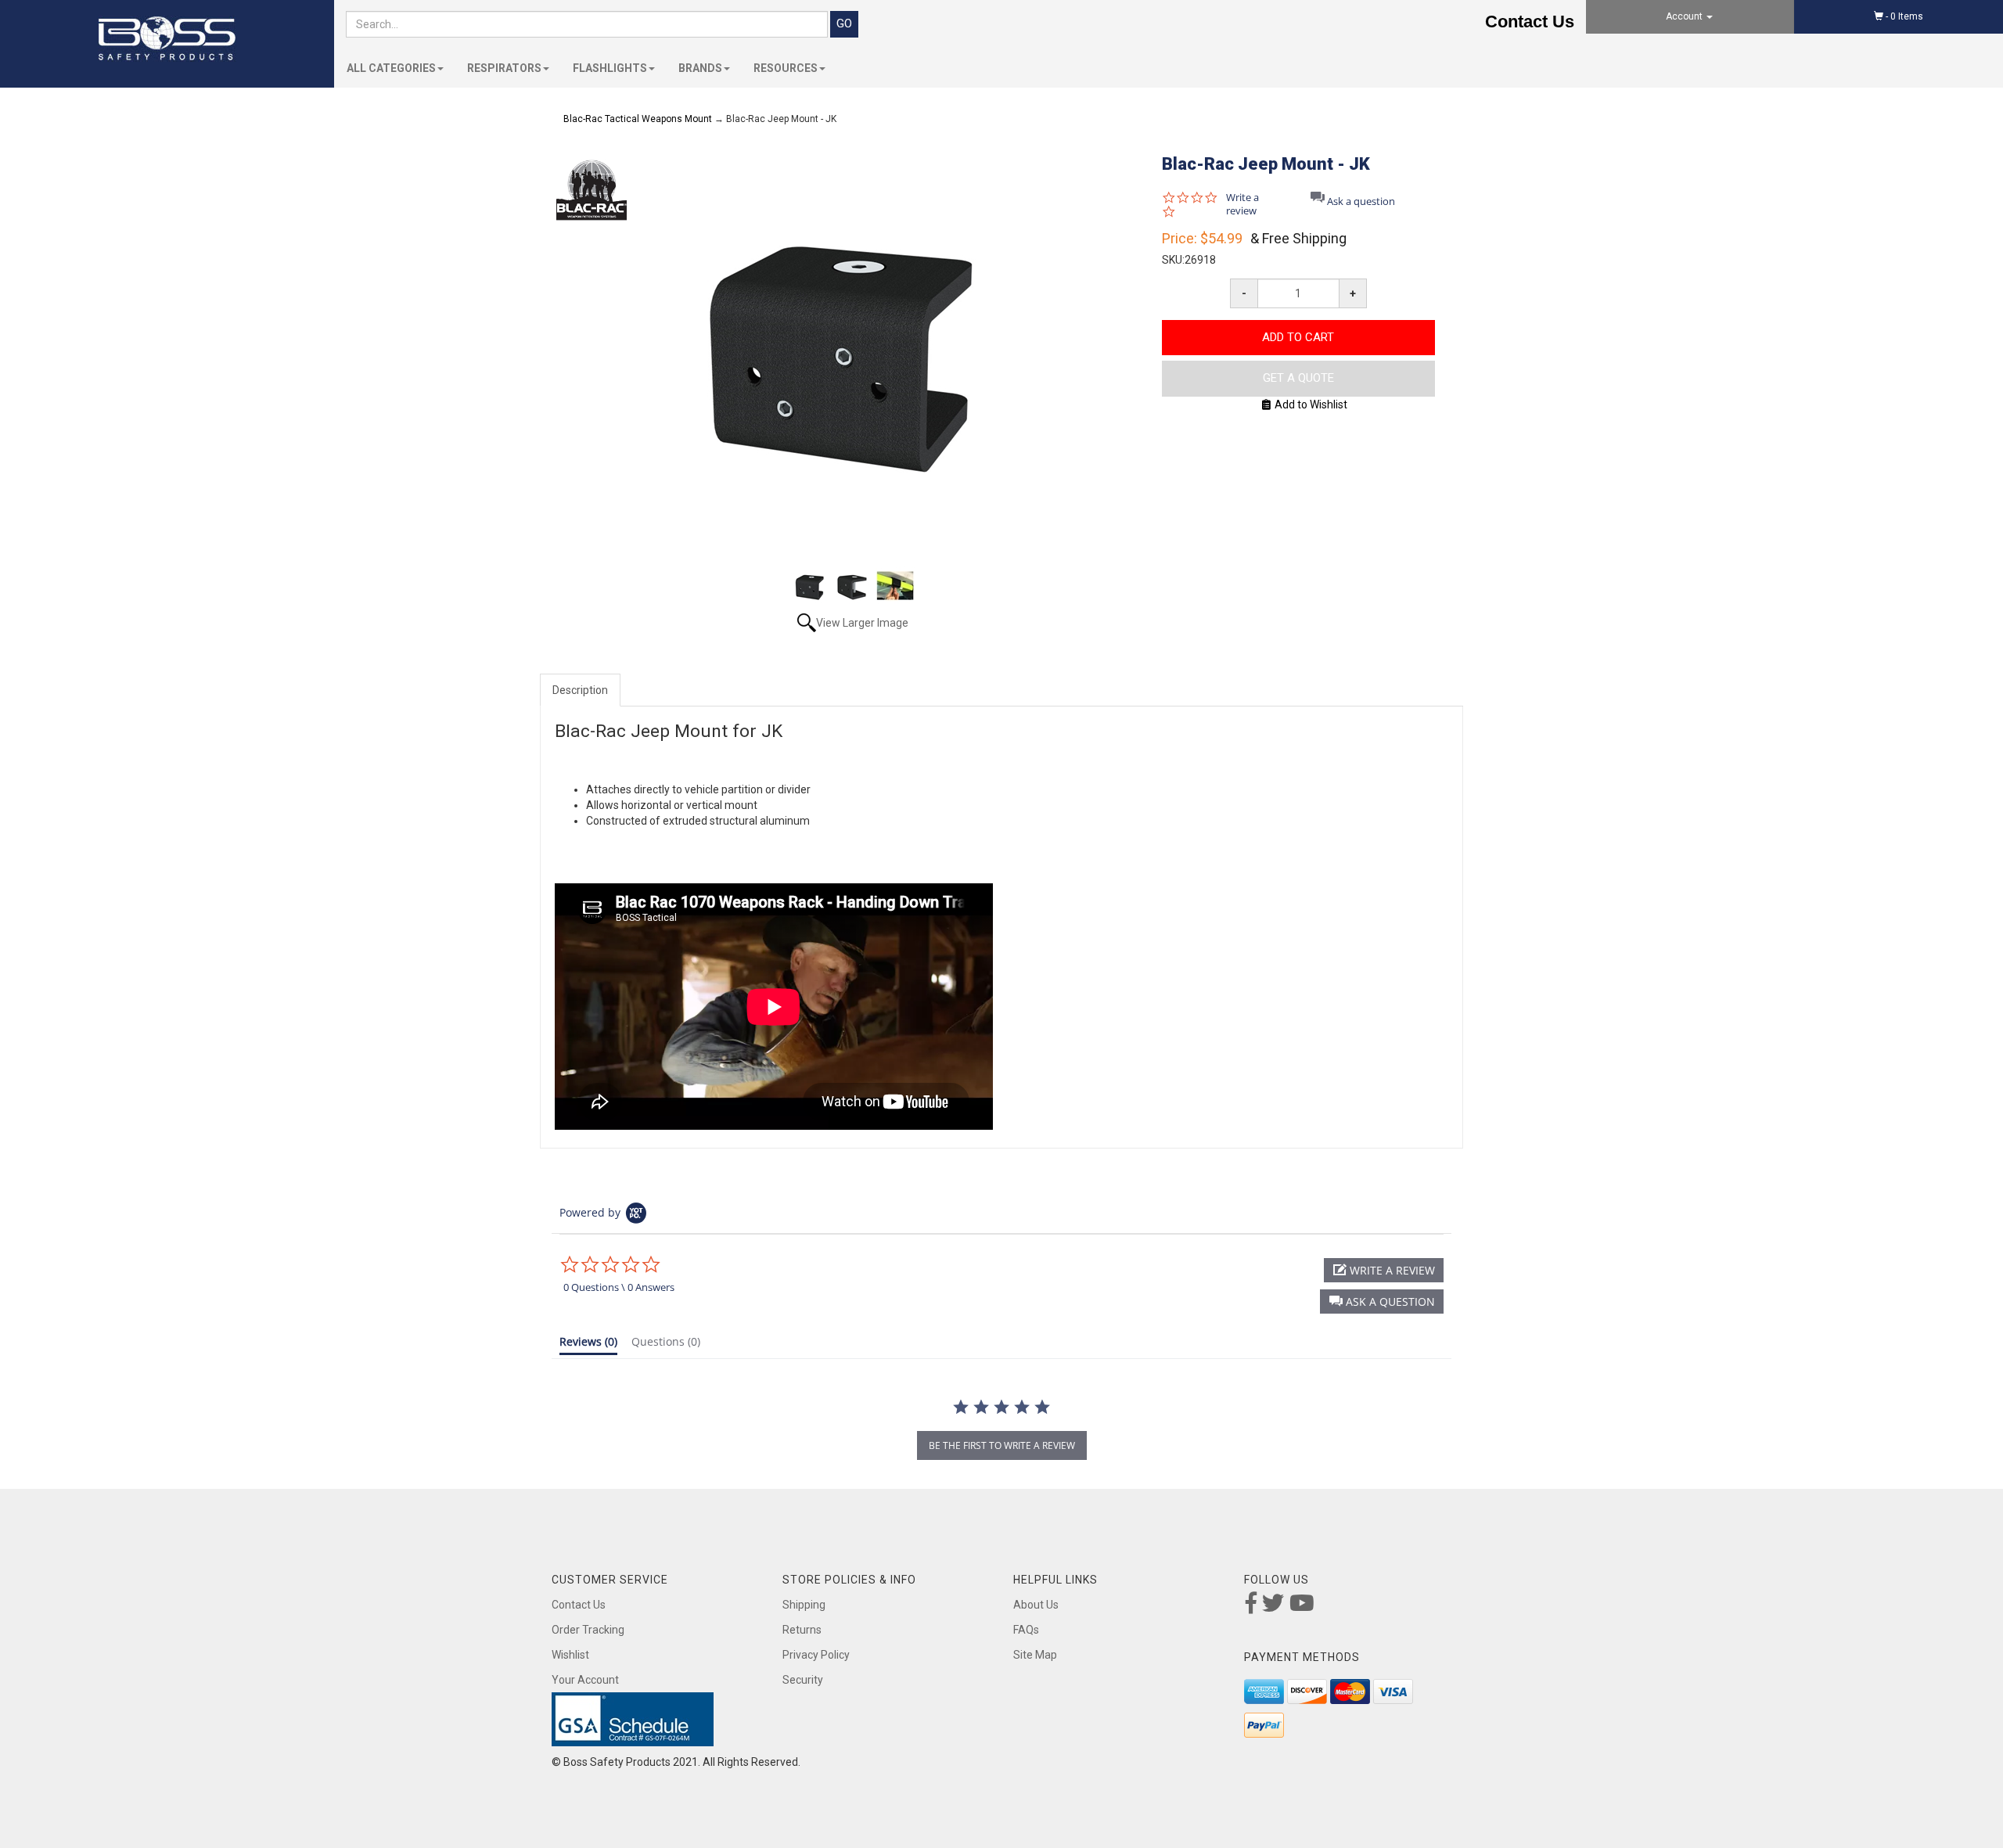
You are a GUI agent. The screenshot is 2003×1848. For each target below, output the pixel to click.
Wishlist (570, 1655)
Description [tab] (580, 690)
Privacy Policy (816, 1655)
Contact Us (1530, 22)
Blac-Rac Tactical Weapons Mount (638, 119)
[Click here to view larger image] (853, 351)
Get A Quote (1298, 378)
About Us (1036, 1605)
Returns (802, 1630)
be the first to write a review (1002, 1445)
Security (803, 1680)
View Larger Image (862, 623)
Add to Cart (1298, 337)
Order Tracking (588, 1630)
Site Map (1035, 1655)
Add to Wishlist (1311, 404)
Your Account (585, 1680)
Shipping (804, 1605)
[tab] (588, 1345)
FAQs (1026, 1630)
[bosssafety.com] (167, 39)
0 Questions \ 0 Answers (619, 1287)
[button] (1382, 1302)
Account (1685, 16)
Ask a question (1361, 201)
